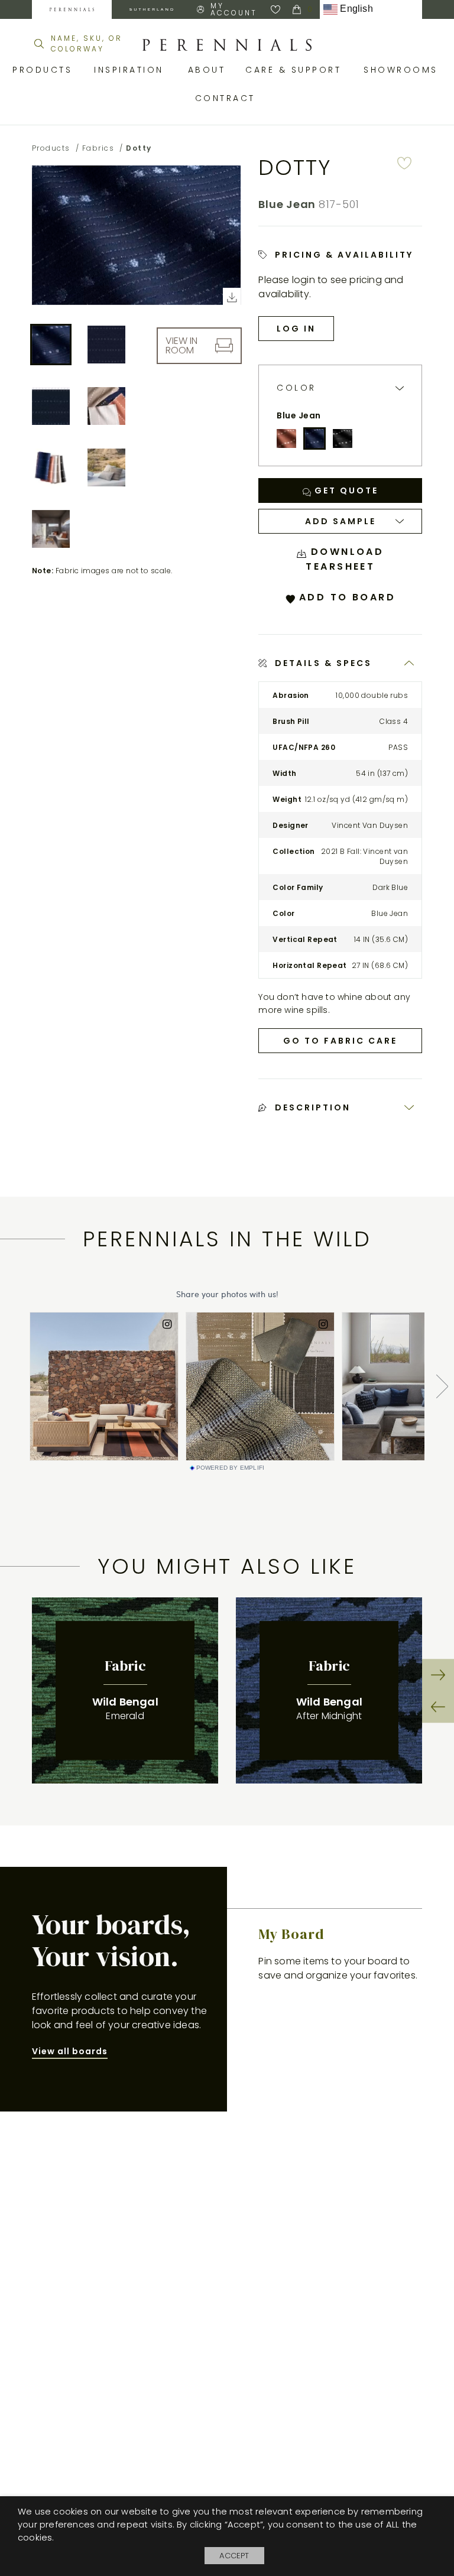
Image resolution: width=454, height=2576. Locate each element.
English (355, 9)
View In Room (181, 345)
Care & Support (296, 70)
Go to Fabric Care (340, 1041)
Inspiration (132, 70)
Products (44, 70)
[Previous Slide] (438, 1707)
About (208, 70)
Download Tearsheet (345, 559)
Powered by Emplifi (231, 1468)
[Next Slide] (438, 1675)
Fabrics (98, 148)
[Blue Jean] (314, 438)
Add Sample (340, 521)
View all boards (70, 2051)
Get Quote (345, 490)
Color (296, 388)
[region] (227, 1690)
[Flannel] (342, 438)
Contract (227, 98)
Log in (296, 329)
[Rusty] (286, 438)
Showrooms (403, 70)
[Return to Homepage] (227, 45)
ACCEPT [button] (234, 2556)
